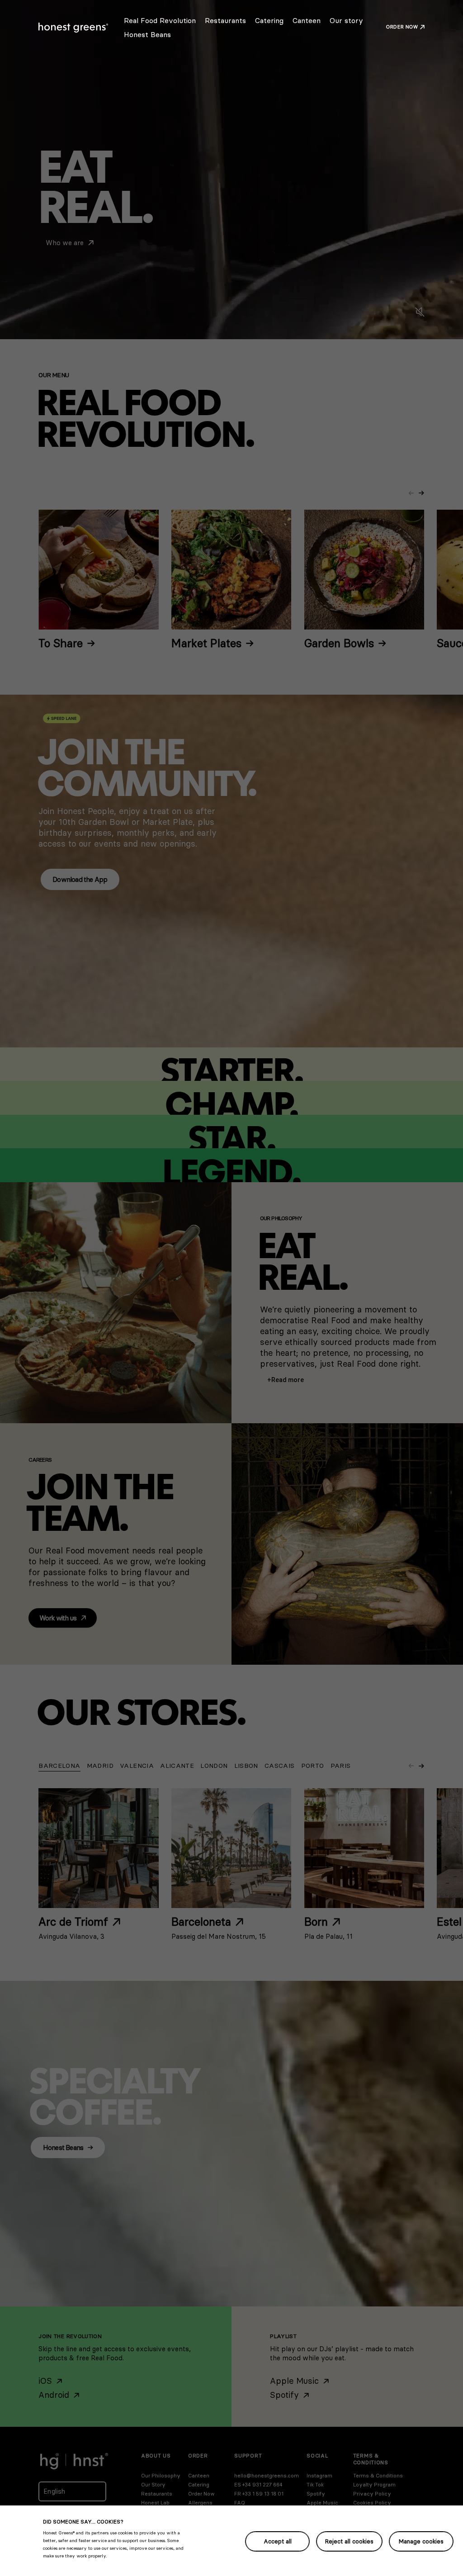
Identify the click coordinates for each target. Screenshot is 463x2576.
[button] (286, 1380)
